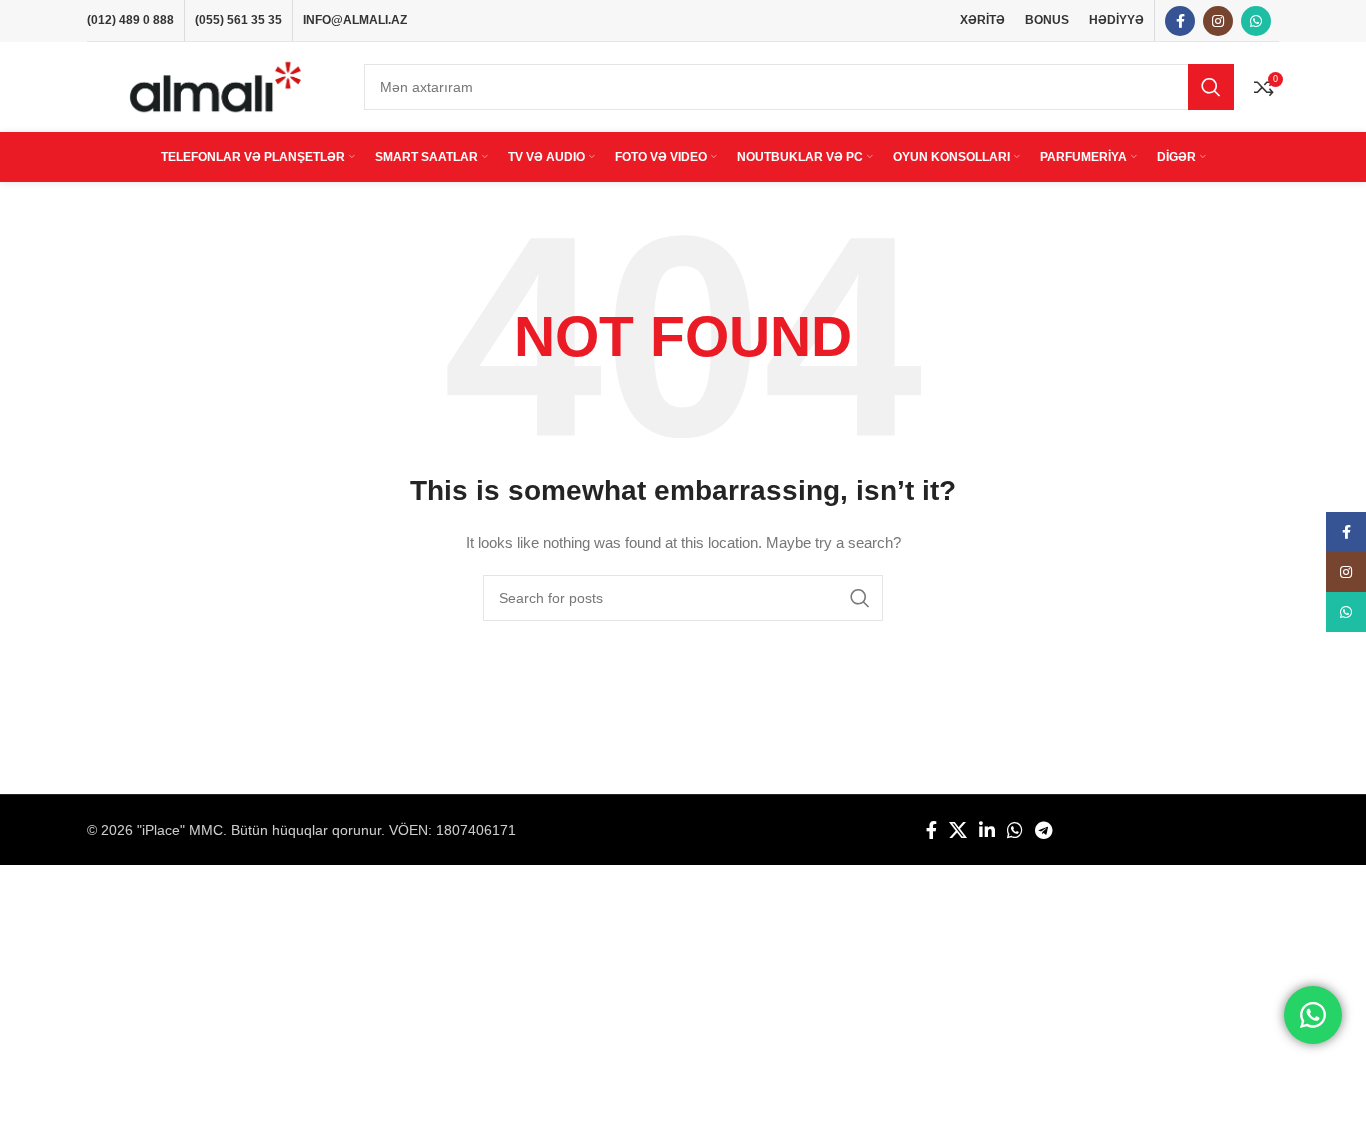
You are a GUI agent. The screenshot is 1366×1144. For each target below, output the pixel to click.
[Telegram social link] (1043, 830)
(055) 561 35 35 (238, 20)
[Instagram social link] (1218, 21)
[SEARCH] (1211, 87)
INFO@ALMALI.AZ (355, 20)
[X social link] (958, 830)
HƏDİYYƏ (1116, 20)
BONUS (1047, 20)
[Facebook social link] (1180, 21)
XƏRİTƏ (982, 20)
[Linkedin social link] (987, 830)
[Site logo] (215, 86)
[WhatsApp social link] (1256, 21)
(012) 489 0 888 (130, 20)
